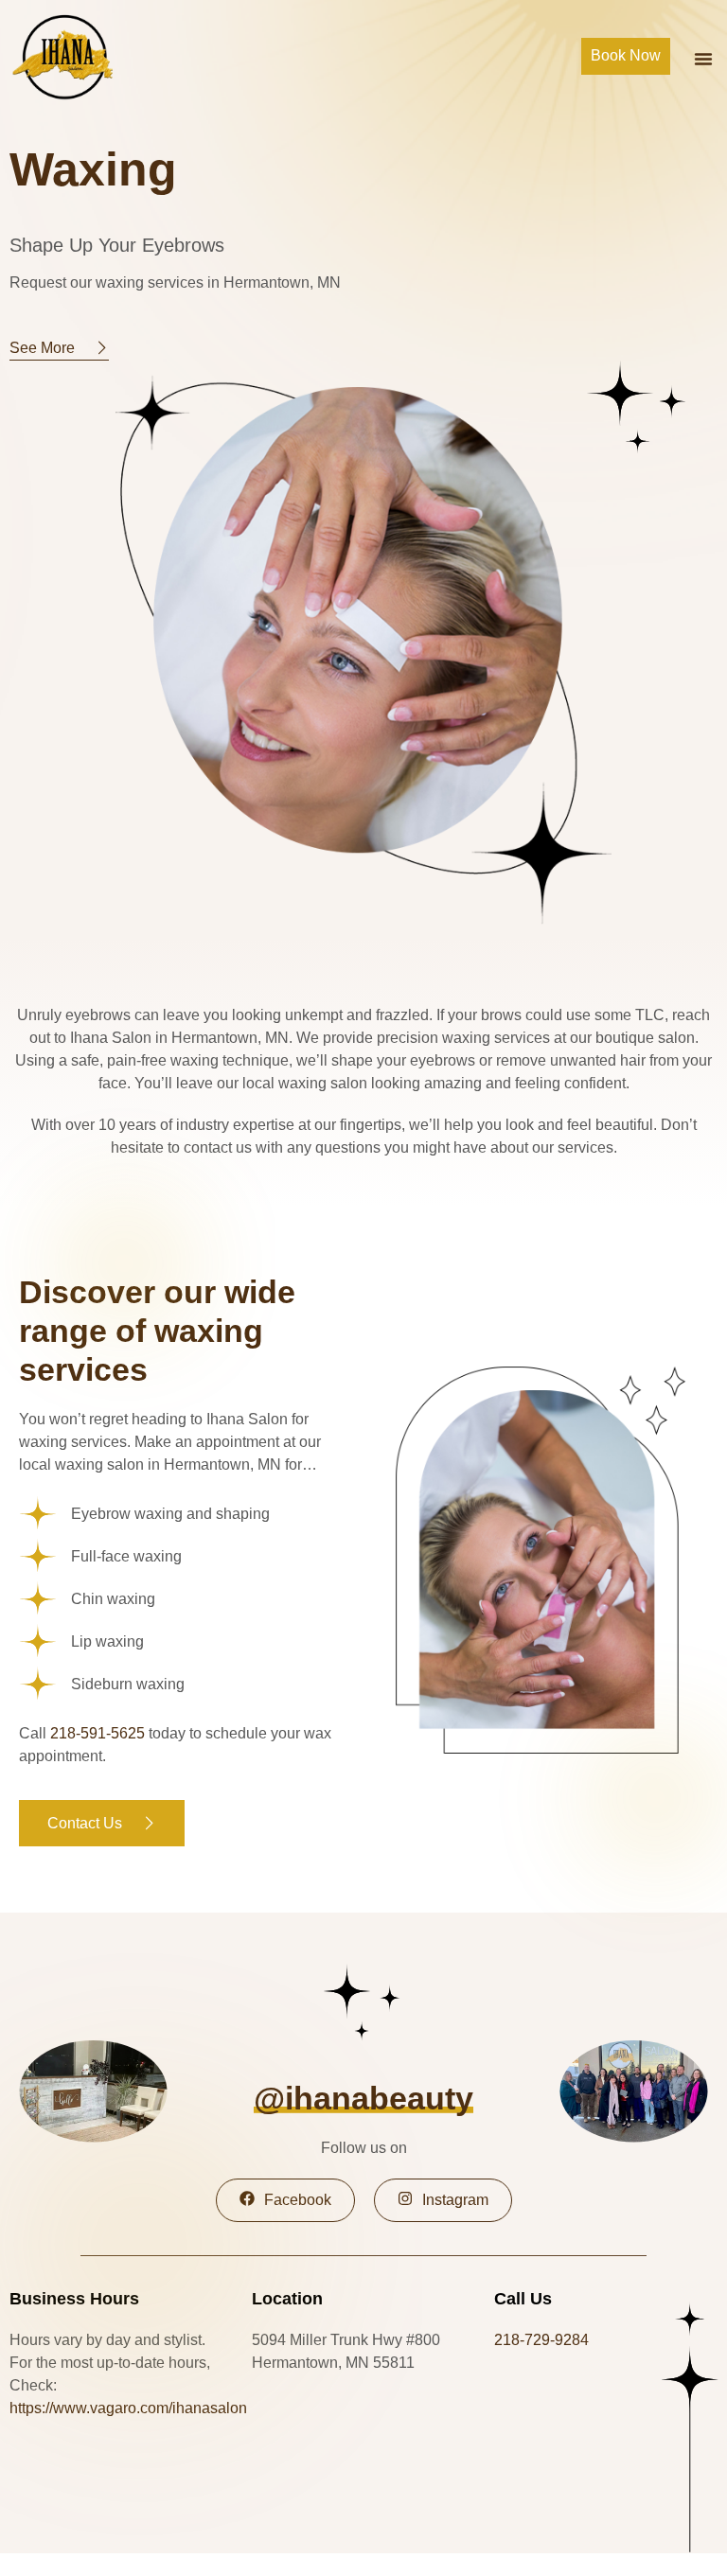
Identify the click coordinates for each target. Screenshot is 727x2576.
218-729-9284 (541, 2340)
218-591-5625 (98, 1733)
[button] (703, 59)
